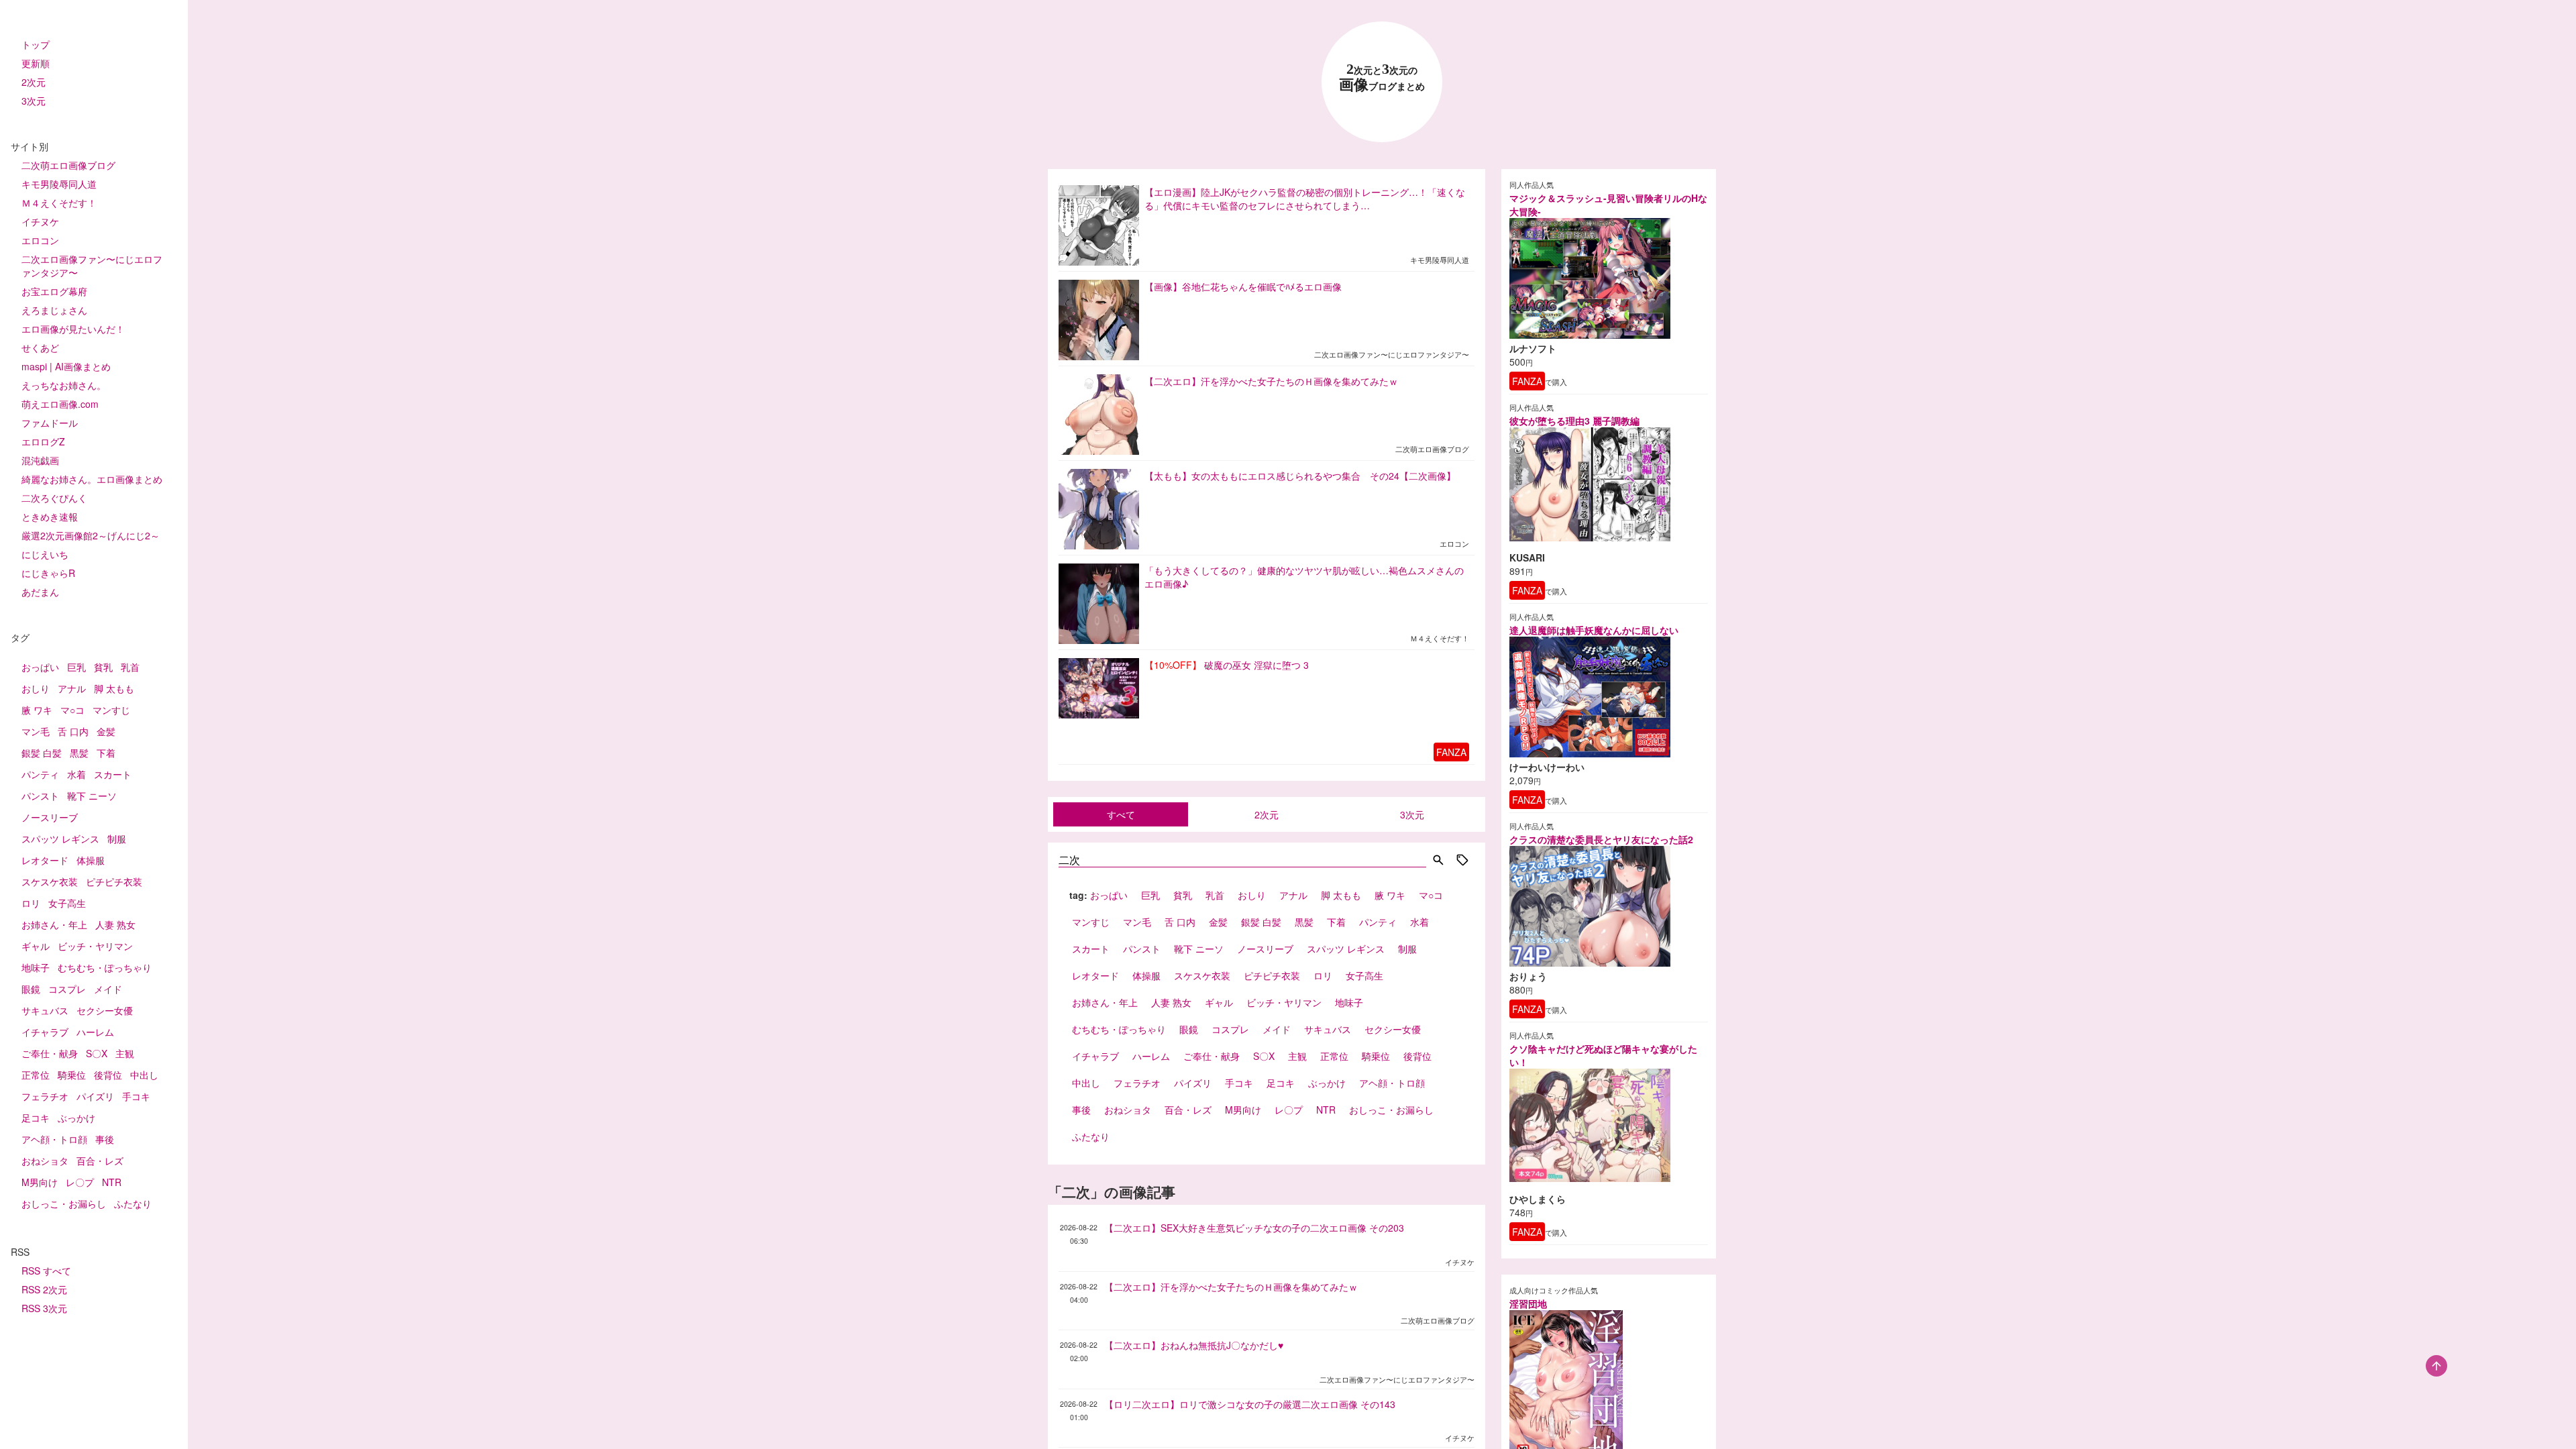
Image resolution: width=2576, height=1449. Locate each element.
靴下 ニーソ (92, 796)
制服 (117, 839)
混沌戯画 (40, 460)
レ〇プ (80, 1182)
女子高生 (67, 903)
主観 (125, 1053)
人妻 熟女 (115, 924)
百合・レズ (100, 1161)
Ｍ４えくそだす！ (59, 203)
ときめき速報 (50, 517)
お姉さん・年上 (54, 924)
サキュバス (45, 1010)
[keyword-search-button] (1438, 861)
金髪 (106, 731)
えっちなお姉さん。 (64, 385)
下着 (106, 753)
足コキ (36, 1118)
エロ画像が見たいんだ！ (73, 329)
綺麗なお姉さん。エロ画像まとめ (92, 479)
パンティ (40, 774)
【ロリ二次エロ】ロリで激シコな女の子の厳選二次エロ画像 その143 (1250, 1404)
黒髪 (79, 753)
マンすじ (111, 710)
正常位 (36, 1075)
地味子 (36, 967)
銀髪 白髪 (42, 753)
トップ (36, 44)
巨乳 (76, 667)
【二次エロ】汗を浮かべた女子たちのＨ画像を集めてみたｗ (1231, 1287)
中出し (144, 1075)
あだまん (40, 592)
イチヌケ (40, 221)
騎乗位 (72, 1075)
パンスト (40, 796)
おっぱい (40, 667)
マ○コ (72, 710)
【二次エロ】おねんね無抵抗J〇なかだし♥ (1194, 1345)
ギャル (36, 946)
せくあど (40, 347)
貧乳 (103, 667)
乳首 (130, 667)
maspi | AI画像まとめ (66, 366)
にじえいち (45, 554)
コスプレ (67, 989)
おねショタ (45, 1161)
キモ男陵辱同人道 (59, 184)
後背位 (108, 1075)
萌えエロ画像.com (60, 404)
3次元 (34, 101)
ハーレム (95, 1032)
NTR (112, 1182)
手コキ (136, 1096)
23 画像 (1382, 77)
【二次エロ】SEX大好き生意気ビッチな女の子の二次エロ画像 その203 (1254, 1228)
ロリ (31, 903)
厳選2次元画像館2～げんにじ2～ (91, 535)
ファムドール (50, 423)
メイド (108, 989)
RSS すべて (46, 1271)
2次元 (34, 82)
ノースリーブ (50, 817)
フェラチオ (45, 1096)
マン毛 (36, 731)
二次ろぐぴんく (54, 498)
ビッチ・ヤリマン (95, 946)
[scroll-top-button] (2436, 1366)
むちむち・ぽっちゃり (105, 967)
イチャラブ (45, 1032)
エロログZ (43, 441)
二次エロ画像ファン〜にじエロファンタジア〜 (92, 266)
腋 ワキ (37, 710)
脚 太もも (114, 688)
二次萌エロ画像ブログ (68, 165)
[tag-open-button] (1462, 861)
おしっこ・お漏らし (64, 1203)
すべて (1121, 814)
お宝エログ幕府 (54, 291)
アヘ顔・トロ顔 (54, 1139)
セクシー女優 (105, 1010)
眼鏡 (31, 989)
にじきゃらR (48, 573)
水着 (76, 774)
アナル (72, 688)
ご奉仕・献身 (50, 1053)
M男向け (40, 1182)
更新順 (36, 63)
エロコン (40, 240)
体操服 (91, 860)
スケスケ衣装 (50, 881)
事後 (105, 1139)
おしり (36, 688)
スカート (113, 774)
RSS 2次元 (44, 1289)
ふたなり (133, 1203)
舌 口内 (73, 731)
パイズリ (95, 1096)
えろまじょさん (54, 310)
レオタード (45, 860)
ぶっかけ (76, 1118)
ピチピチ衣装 (114, 881)
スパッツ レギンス (60, 839)
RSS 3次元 (44, 1308)
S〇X (97, 1053)
